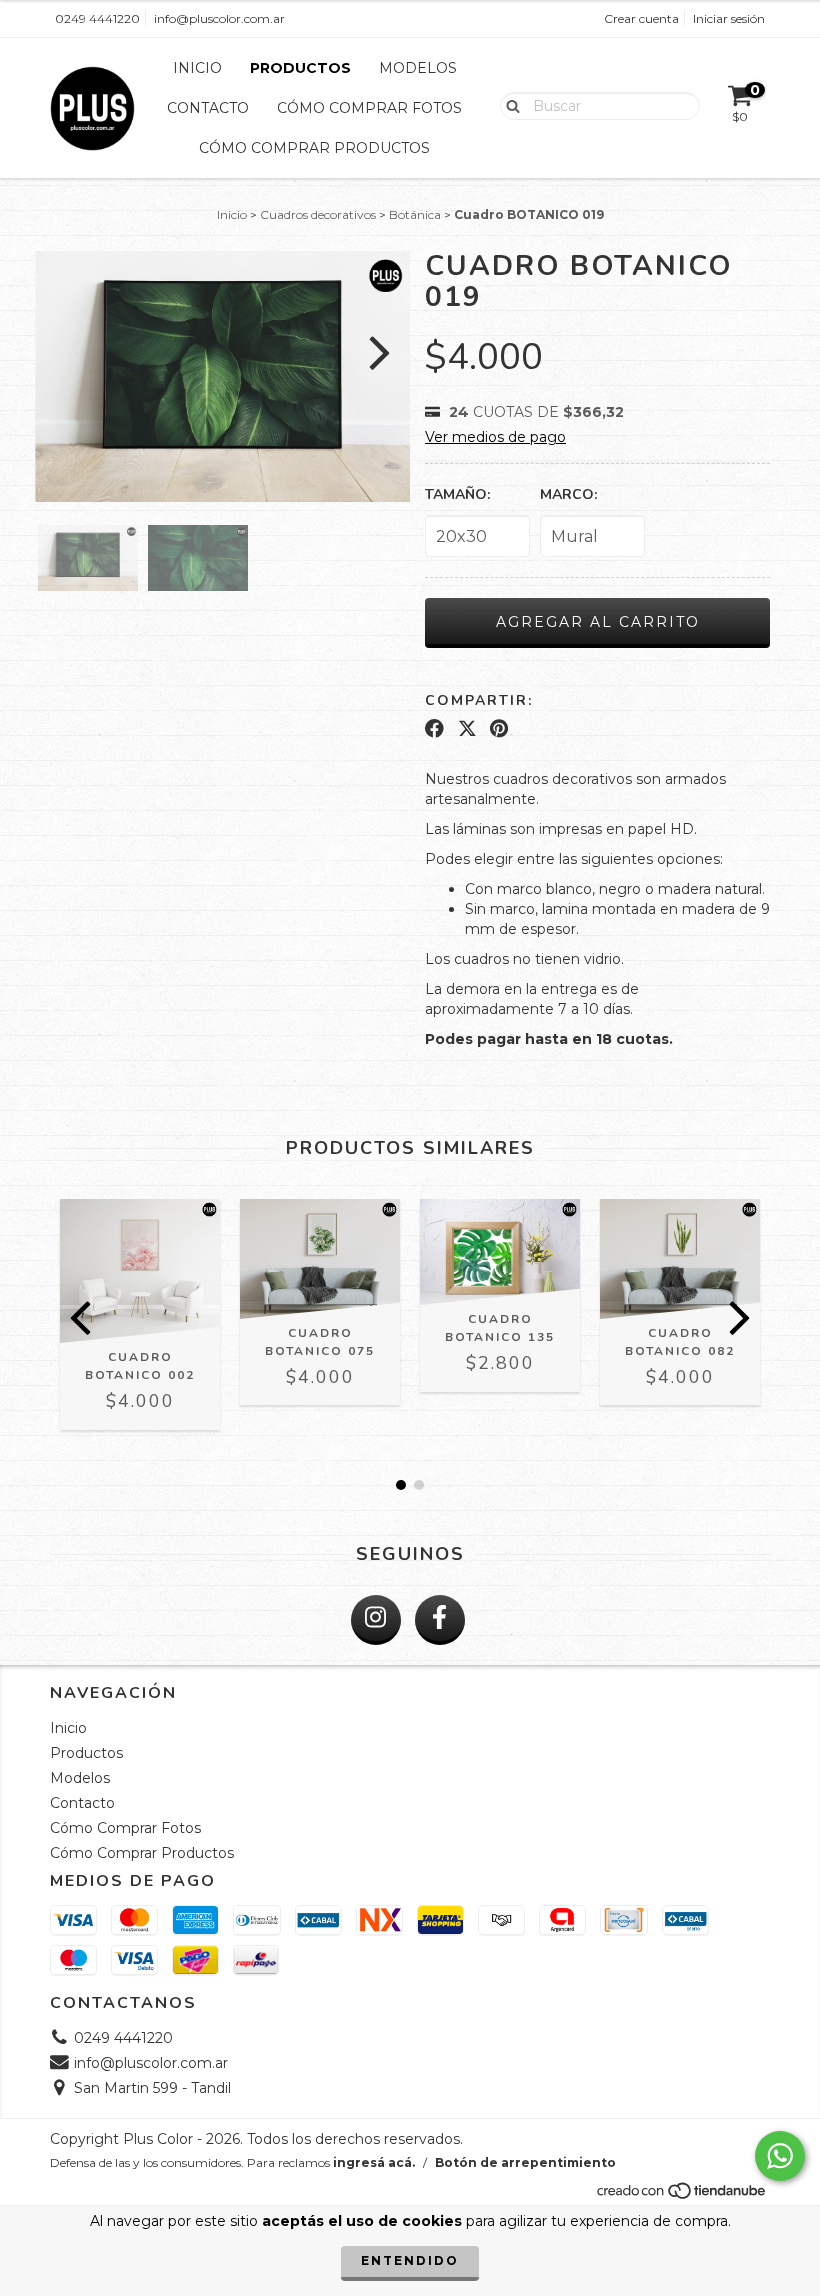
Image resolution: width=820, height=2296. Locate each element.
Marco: (568, 494)
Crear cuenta (641, 18)
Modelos (418, 68)
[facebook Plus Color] (440, 1620)
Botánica (415, 214)
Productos (300, 68)
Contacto (208, 108)
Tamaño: (457, 494)
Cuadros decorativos (318, 214)
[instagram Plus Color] (376, 1620)
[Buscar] (508, 105)
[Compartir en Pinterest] (499, 729)
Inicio (197, 68)
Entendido (410, 2260)
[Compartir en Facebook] (434, 729)
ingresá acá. (374, 2162)
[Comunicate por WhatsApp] (780, 2156)
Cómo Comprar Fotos (369, 108)
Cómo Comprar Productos (314, 148)
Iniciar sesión (729, 18)
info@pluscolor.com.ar (219, 18)
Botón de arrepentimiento (525, 2162)
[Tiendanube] (682, 2196)
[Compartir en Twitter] (467, 729)
